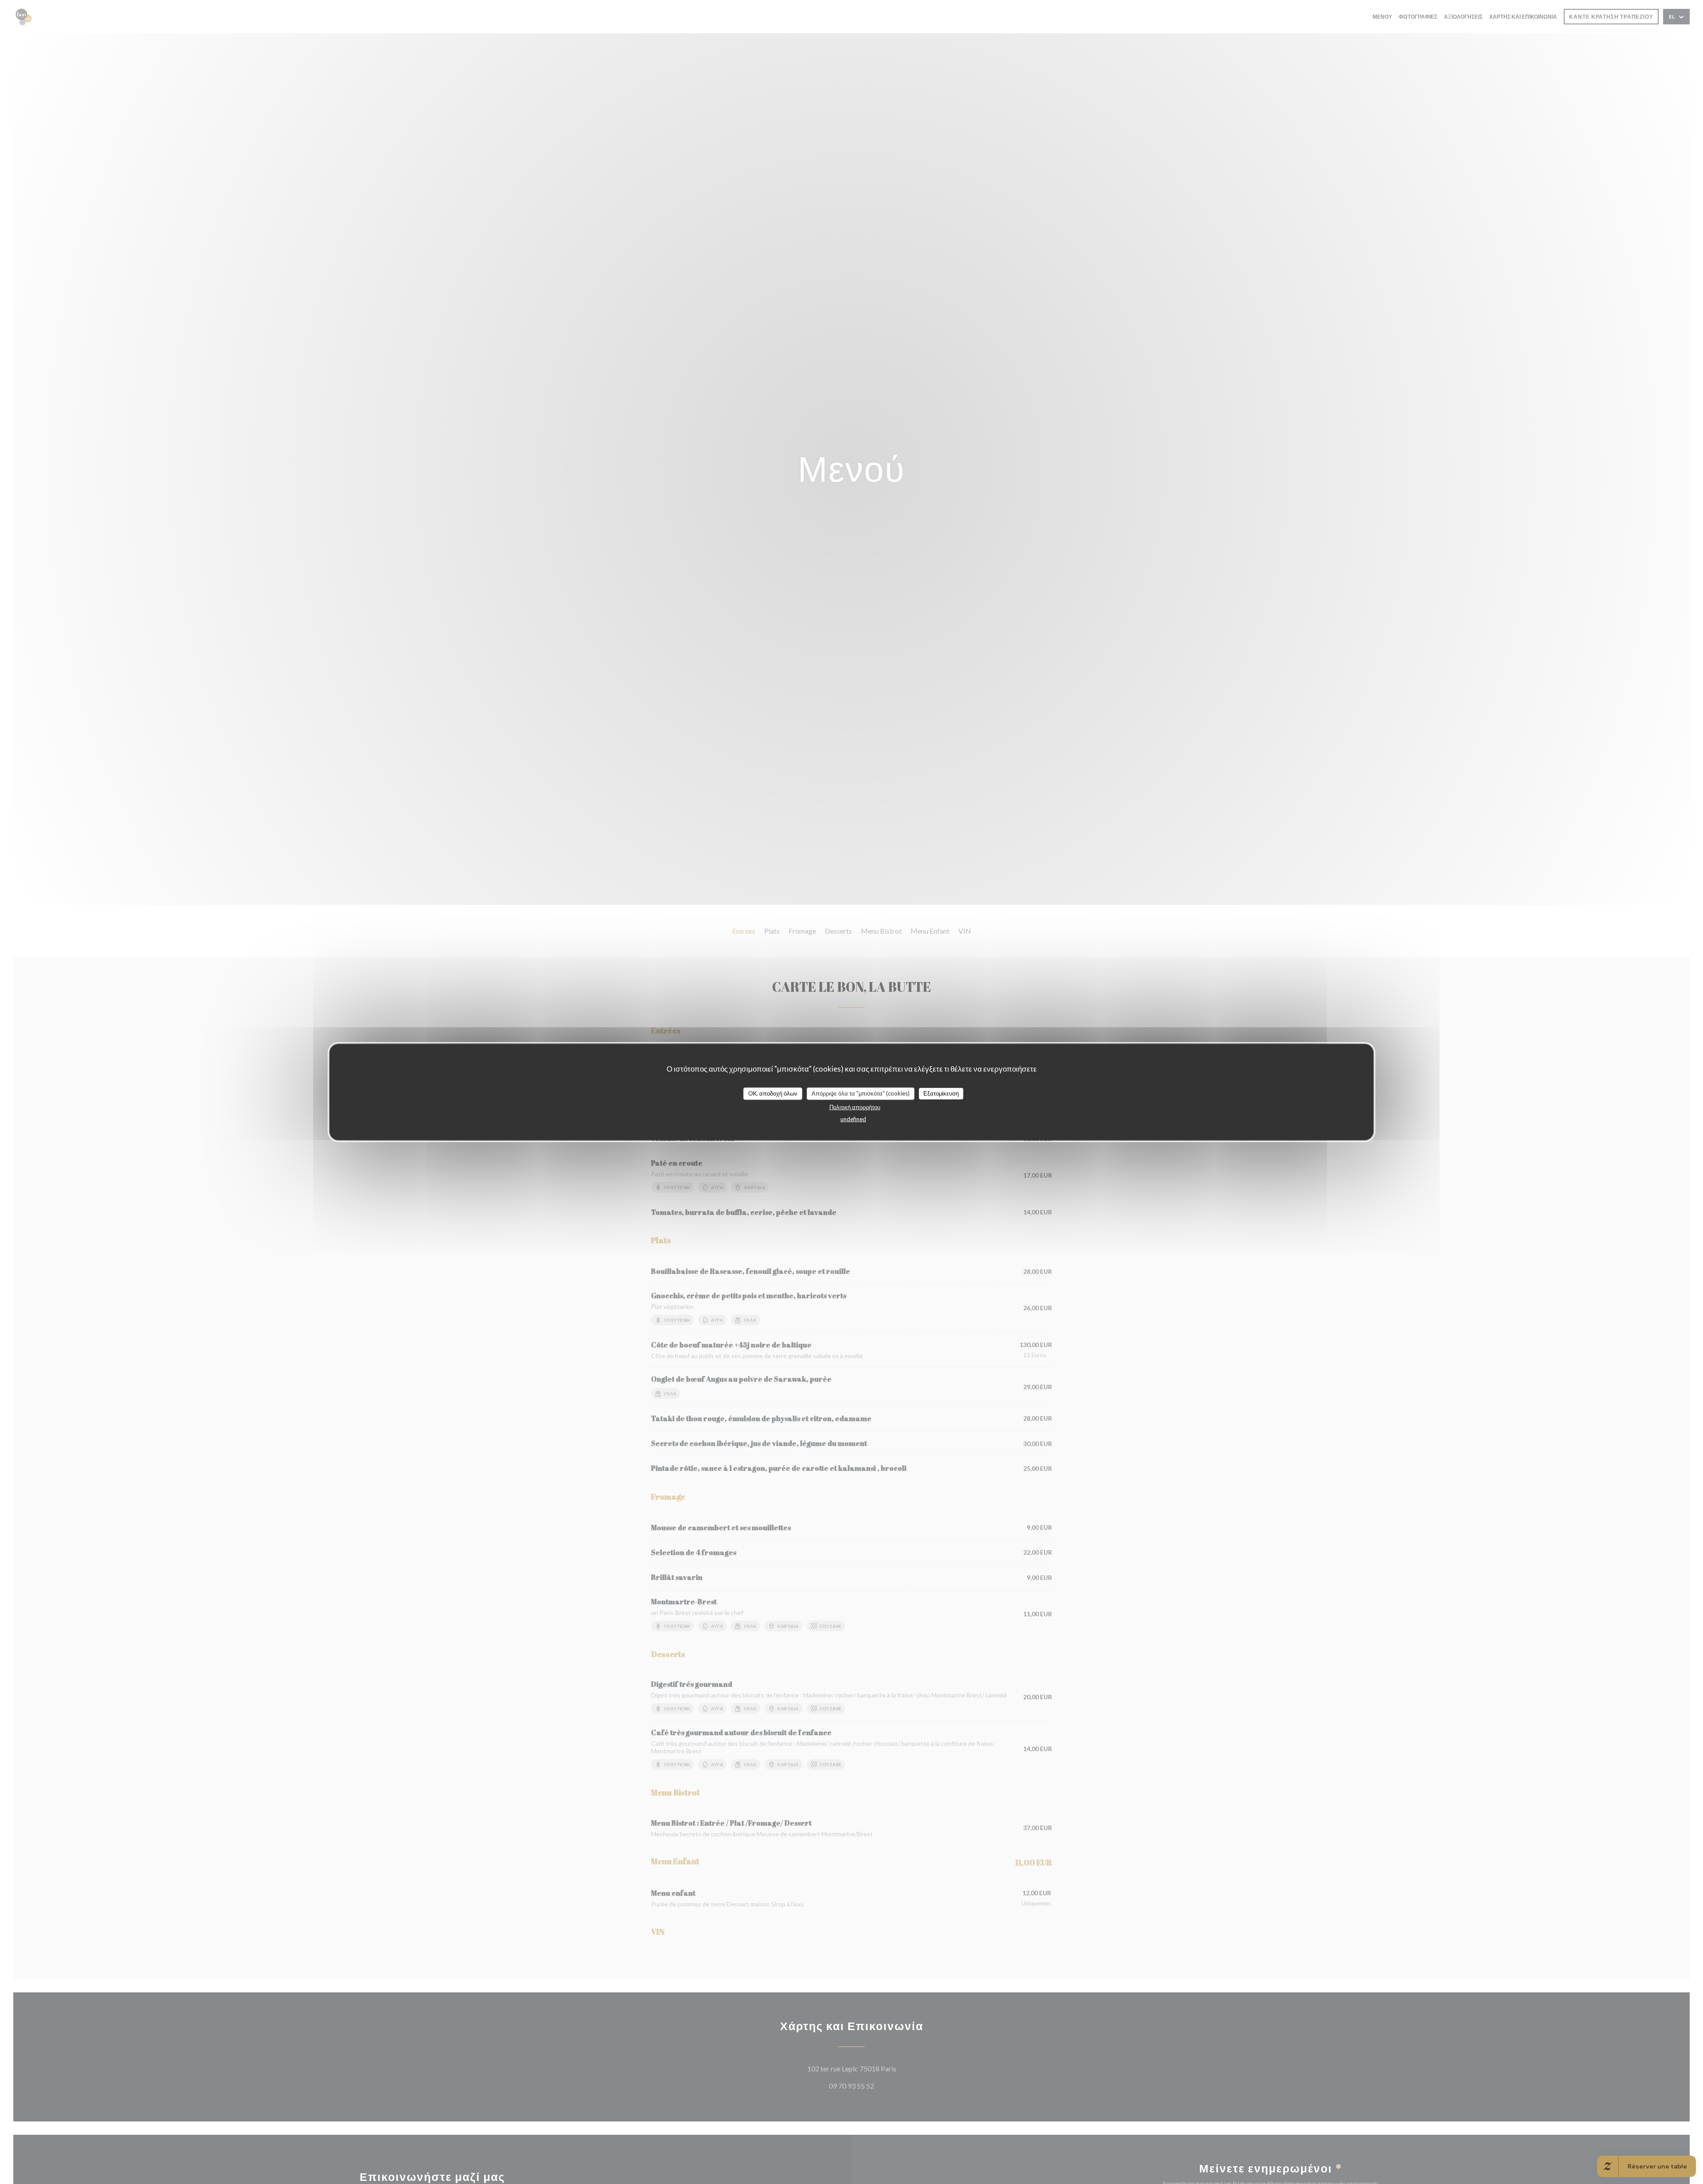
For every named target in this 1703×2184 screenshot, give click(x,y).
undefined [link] (853, 1119)
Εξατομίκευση (941, 1093)
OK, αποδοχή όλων (773, 1093)
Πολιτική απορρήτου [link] (855, 1107)
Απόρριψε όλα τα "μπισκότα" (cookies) (861, 1093)
